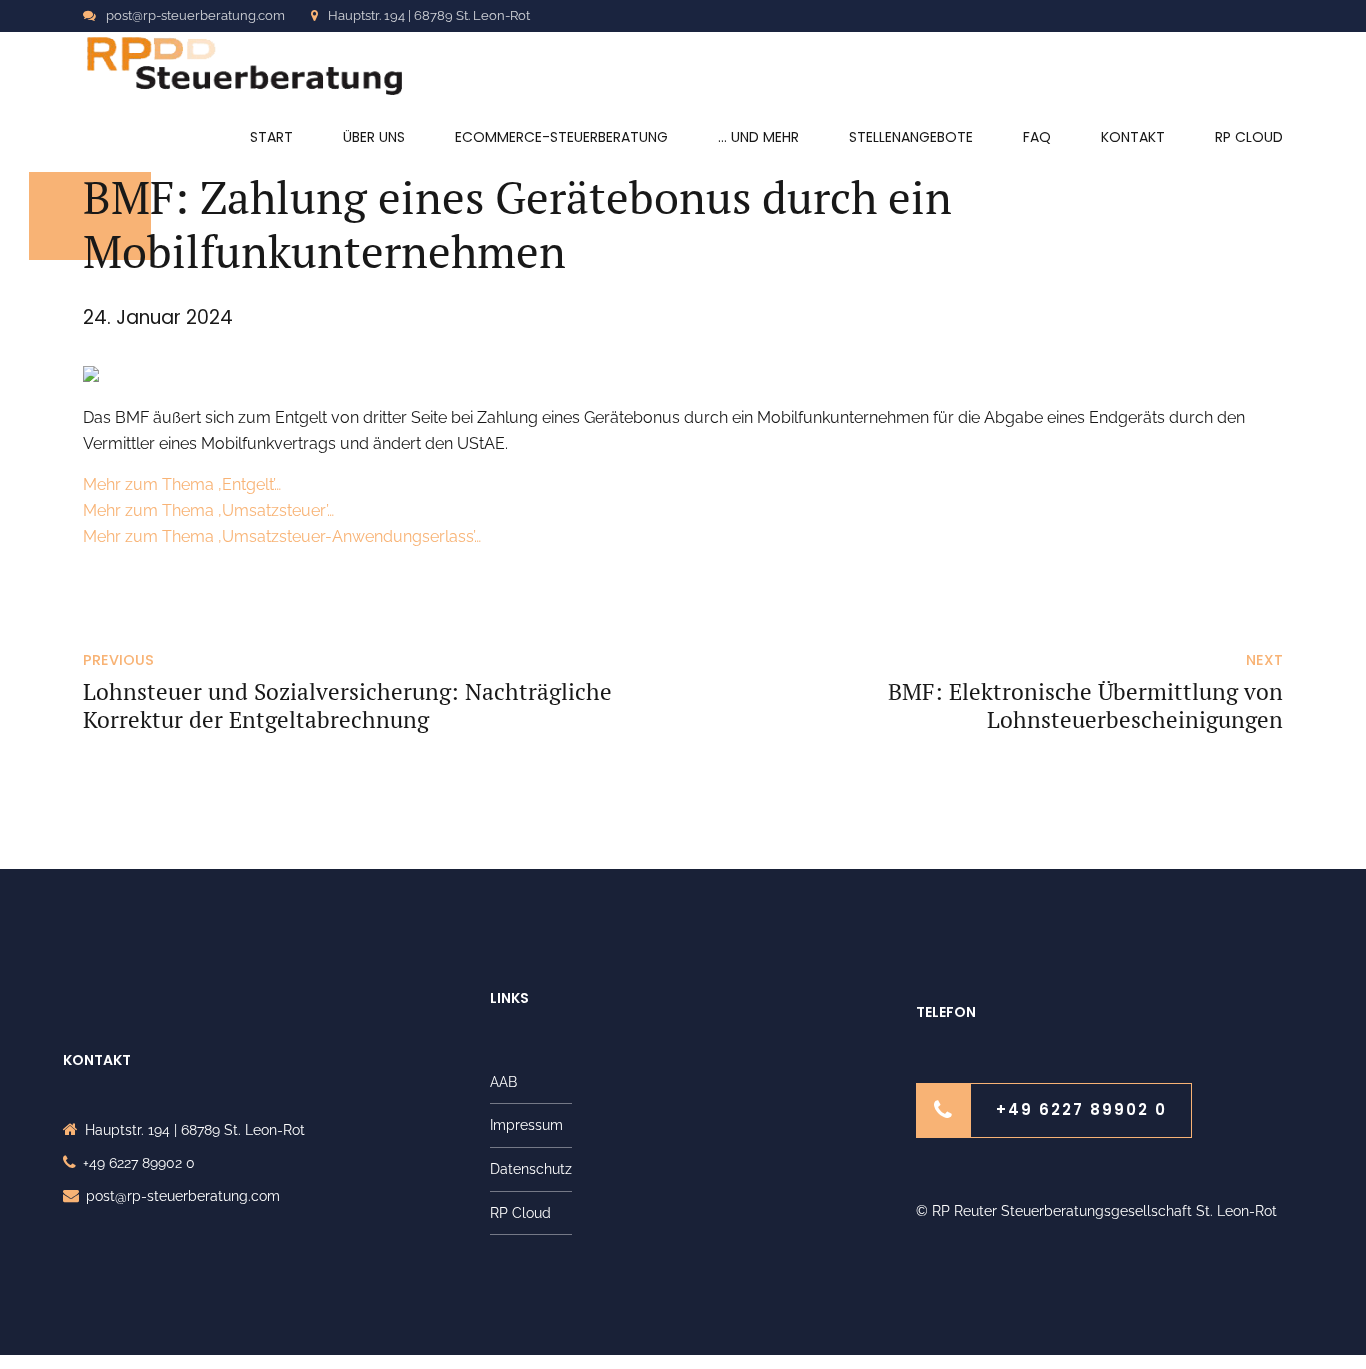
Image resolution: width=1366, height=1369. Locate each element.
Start (271, 137)
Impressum (526, 1125)
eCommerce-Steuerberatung (561, 137)
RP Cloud (1249, 137)
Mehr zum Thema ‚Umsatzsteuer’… (208, 510)
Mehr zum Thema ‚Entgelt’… (182, 484)
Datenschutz (531, 1169)
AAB (503, 1082)
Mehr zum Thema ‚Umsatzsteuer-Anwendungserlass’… (282, 536)
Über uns (374, 137)
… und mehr (758, 137)
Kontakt (1133, 137)
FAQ (1037, 137)
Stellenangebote (911, 137)
